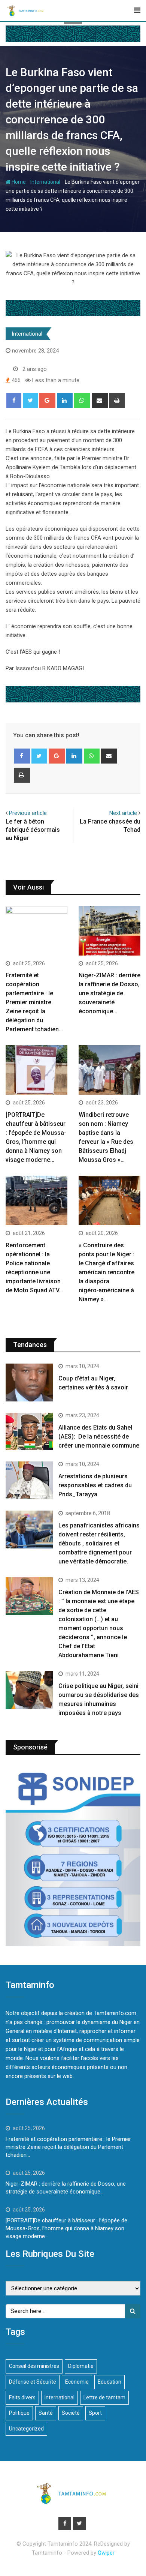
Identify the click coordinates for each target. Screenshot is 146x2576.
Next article (123, 813)
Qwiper (106, 2553)
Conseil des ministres (34, 2366)
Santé (46, 2413)
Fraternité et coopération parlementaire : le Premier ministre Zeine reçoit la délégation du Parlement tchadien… (34, 1002)
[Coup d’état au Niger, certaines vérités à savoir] (29, 1383)
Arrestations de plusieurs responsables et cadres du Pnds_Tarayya (95, 1485)
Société (71, 2413)
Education (109, 2382)
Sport (95, 2413)
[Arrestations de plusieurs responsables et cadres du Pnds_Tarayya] (29, 1480)
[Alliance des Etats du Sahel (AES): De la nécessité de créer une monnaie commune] (29, 1432)
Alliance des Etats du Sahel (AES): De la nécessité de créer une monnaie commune (99, 1437)
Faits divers (22, 2397)
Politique (19, 2413)
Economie (77, 2382)
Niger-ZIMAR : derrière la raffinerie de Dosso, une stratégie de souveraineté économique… (109, 993)
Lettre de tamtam (104, 2397)
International (45, 182)
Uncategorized (26, 2429)
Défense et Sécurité (33, 2382)
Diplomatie (81, 2366)
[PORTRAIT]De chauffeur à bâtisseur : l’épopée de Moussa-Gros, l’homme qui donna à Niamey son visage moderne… (66, 2228)
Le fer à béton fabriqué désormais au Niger (33, 830)
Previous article (28, 813)
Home (18, 182)
